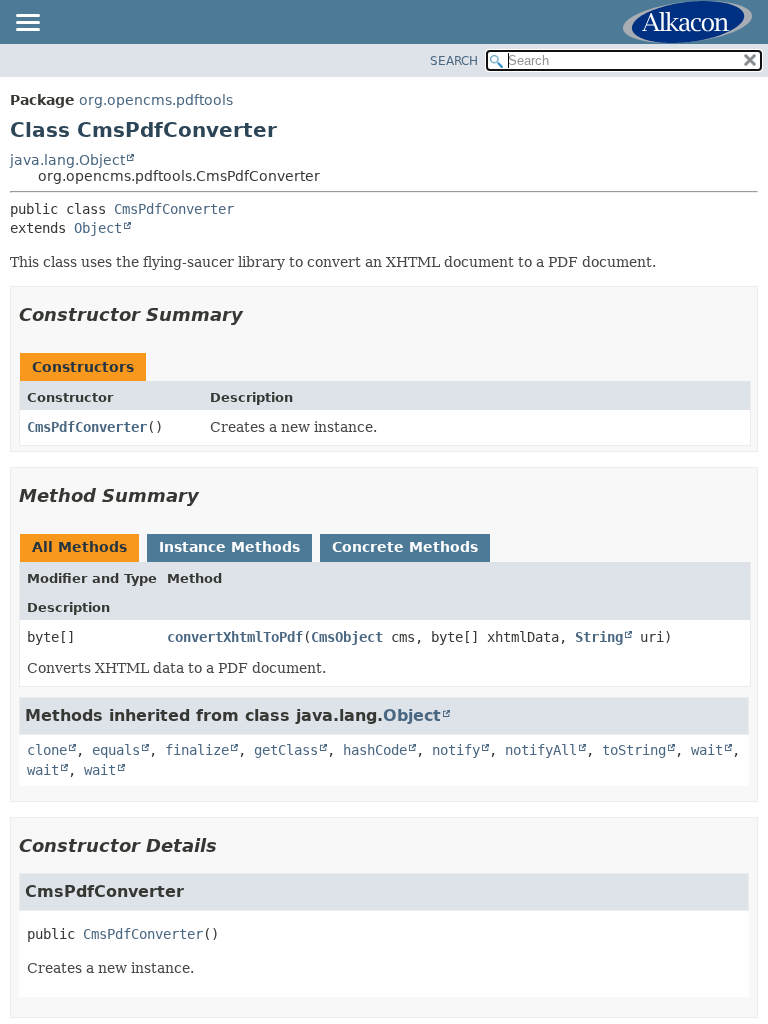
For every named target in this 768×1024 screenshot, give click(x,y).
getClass (286, 750)
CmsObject (347, 637)
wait (707, 750)
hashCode (375, 750)
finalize (197, 750)
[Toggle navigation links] (27, 24)
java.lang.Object (67, 160)
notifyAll (541, 750)
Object (98, 228)
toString (634, 750)
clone (47, 750)
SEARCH (454, 61)
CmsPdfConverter (174, 209)
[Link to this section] (257, 314)
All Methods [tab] (79, 547)
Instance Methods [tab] (229, 547)
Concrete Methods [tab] (405, 547)
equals (116, 750)
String (599, 637)
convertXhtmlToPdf (235, 637)
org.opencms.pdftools (156, 100)
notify (456, 750)
